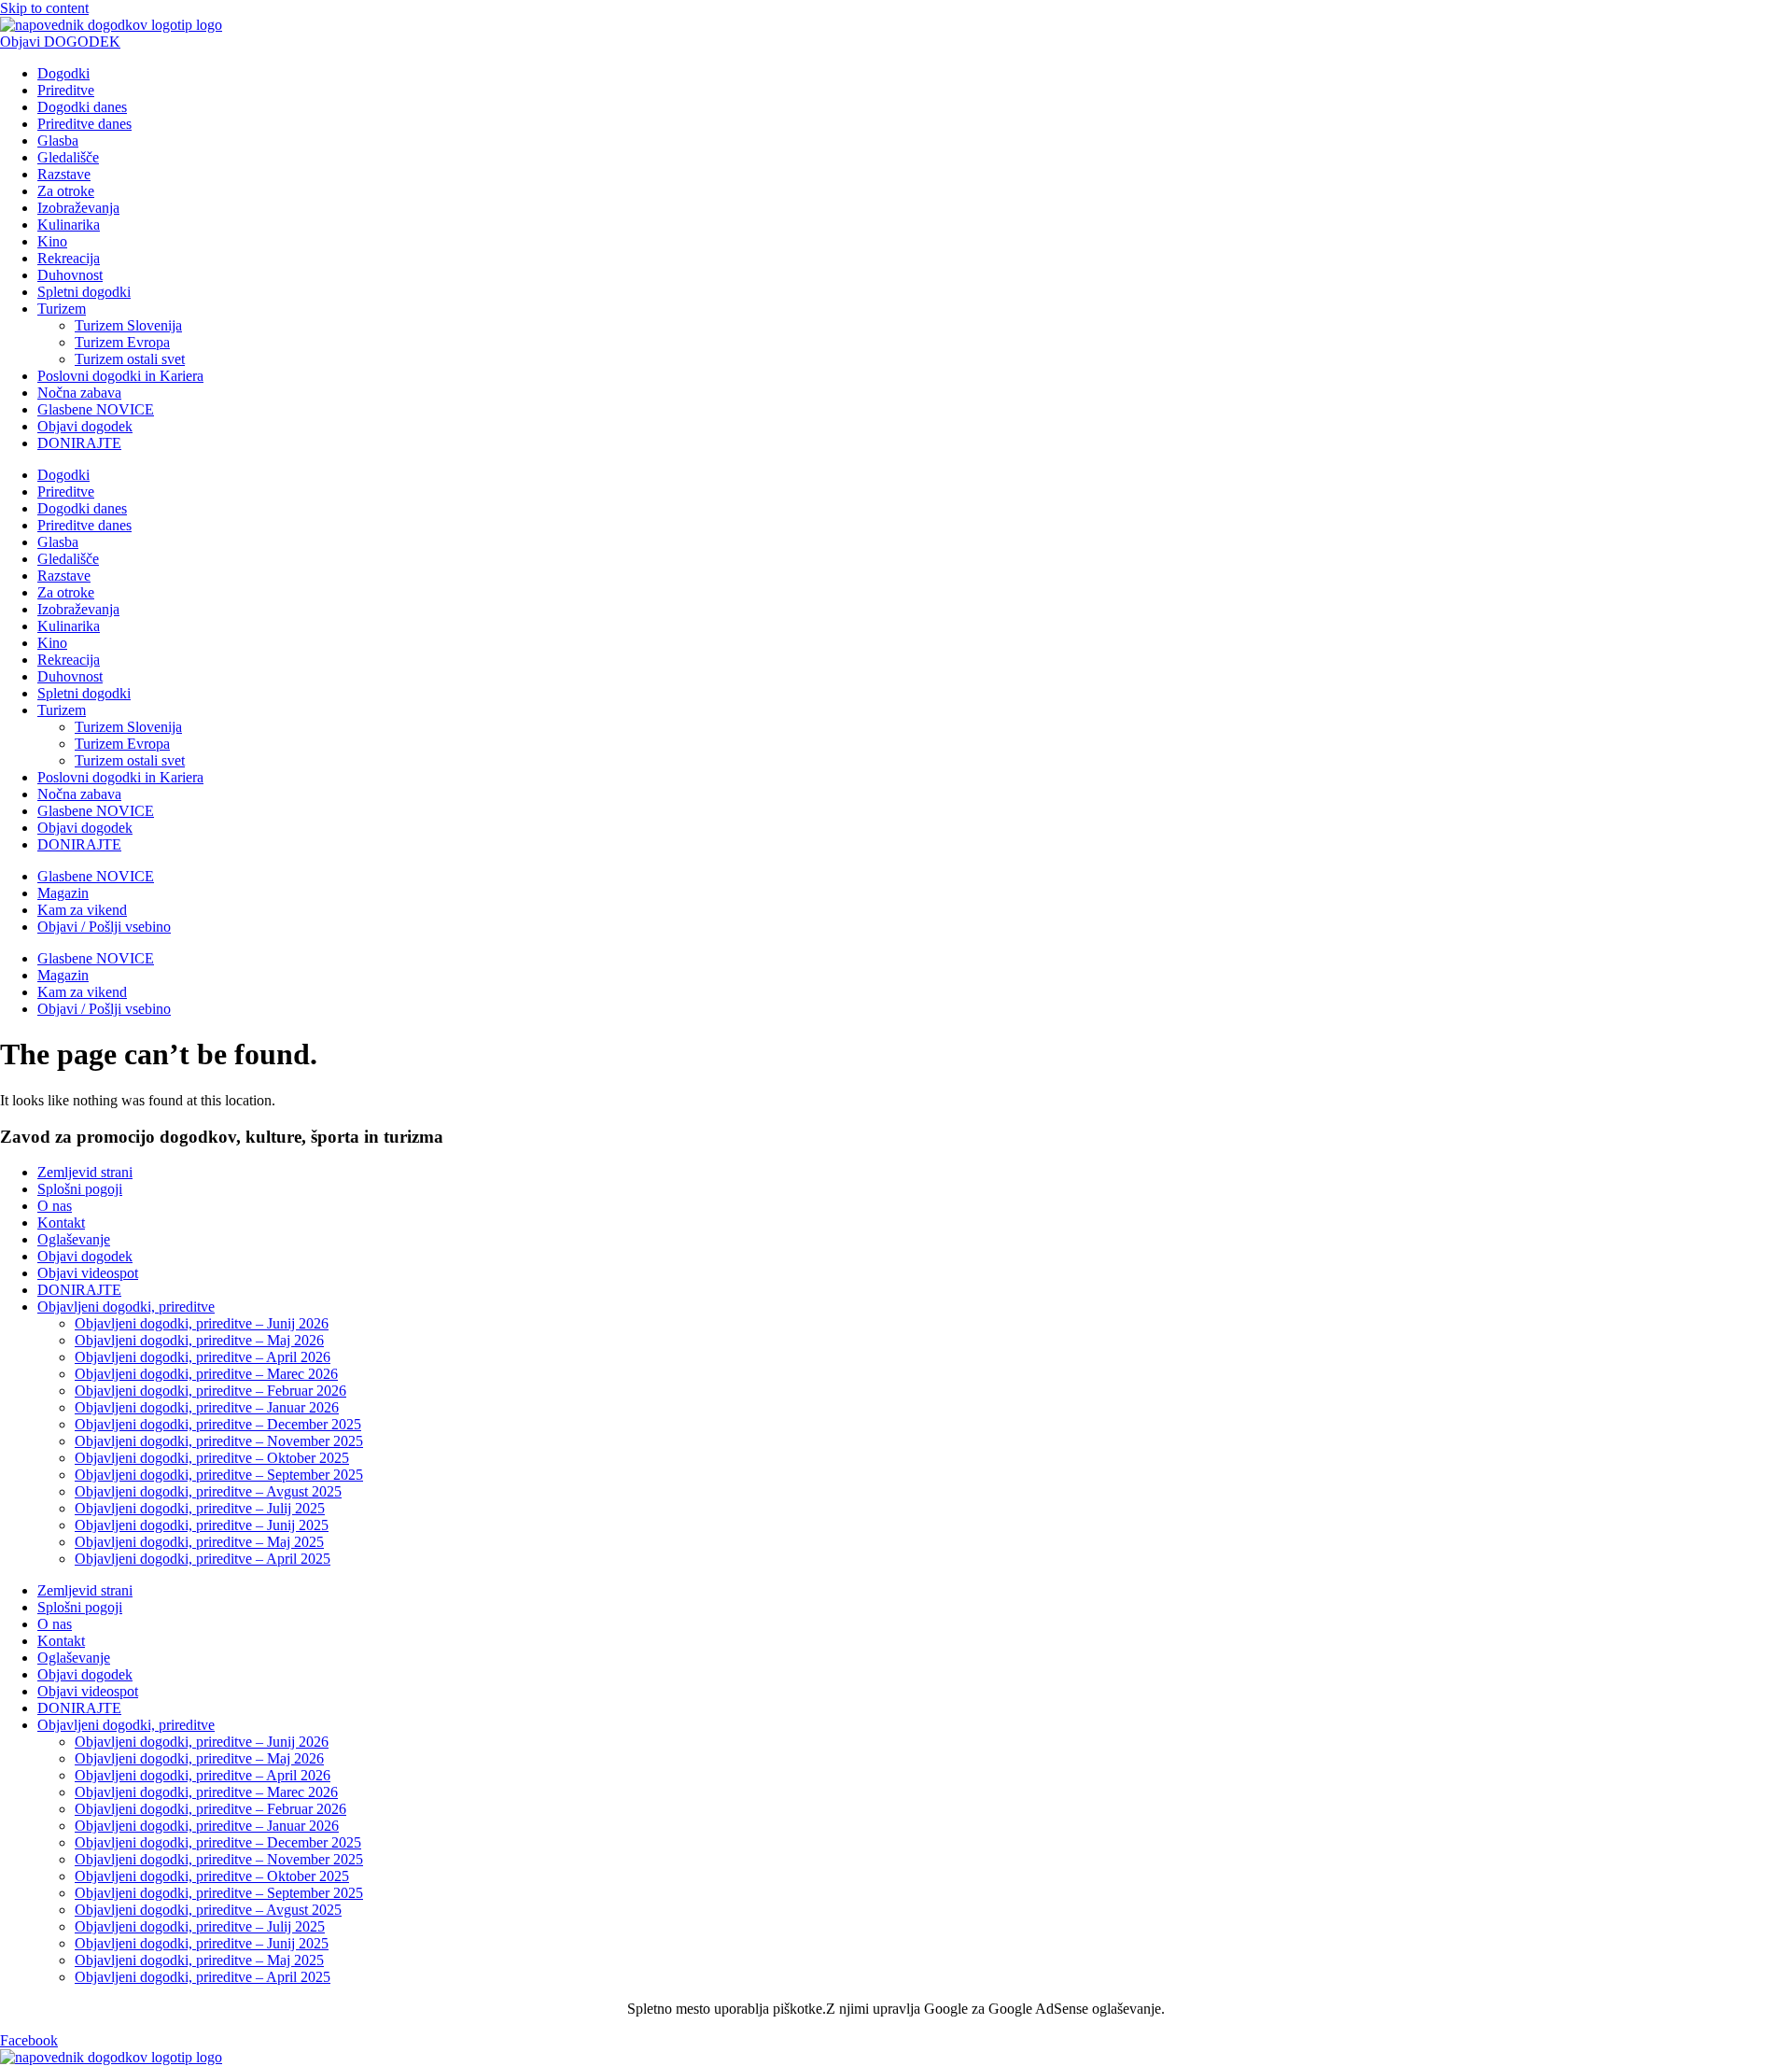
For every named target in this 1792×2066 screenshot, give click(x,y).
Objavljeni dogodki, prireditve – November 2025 (219, 1441)
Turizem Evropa (122, 342)
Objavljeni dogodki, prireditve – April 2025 (203, 1559)
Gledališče (68, 157)
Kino (52, 241)
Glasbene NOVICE (96, 409)
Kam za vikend (82, 910)
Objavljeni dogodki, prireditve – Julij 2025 (200, 1508)
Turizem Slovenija (128, 325)
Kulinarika (69, 225)
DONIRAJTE (79, 443)
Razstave (64, 174)
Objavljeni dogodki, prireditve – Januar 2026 (207, 1407)
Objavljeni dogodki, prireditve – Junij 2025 (202, 1525)
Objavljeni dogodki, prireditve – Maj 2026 (199, 1340)
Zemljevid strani (85, 1172)
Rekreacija (69, 258)
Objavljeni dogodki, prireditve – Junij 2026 (202, 1323)
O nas (55, 1206)
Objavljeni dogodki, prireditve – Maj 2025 (199, 1542)
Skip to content (44, 8)
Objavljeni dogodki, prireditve (126, 1307)
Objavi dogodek (85, 426)
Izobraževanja (78, 208)
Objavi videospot (88, 1273)
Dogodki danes (82, 107)
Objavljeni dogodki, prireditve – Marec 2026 (206, 1374)
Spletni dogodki (84, 292)
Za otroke (66, 191)
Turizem (62, 309)
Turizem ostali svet (130, 359)
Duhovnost (70, 275)
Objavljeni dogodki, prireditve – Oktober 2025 (212, 1458)
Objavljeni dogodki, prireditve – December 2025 (218, 1424)
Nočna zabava (79, 393)
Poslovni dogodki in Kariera (120, 376)
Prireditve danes (84, 124)
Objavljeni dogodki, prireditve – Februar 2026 (210, 1391)
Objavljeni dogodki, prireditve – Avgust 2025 (208, 1491)
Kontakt (61, 1223)
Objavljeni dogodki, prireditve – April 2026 (203, 1357)
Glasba (58, 141)
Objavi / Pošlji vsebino (104, 927)
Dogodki (63, 73)
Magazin (63, 893)
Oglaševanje (74, 1239)
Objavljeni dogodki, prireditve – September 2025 (219, 1475)
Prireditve (66, 90)
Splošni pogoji (80, 1189)
